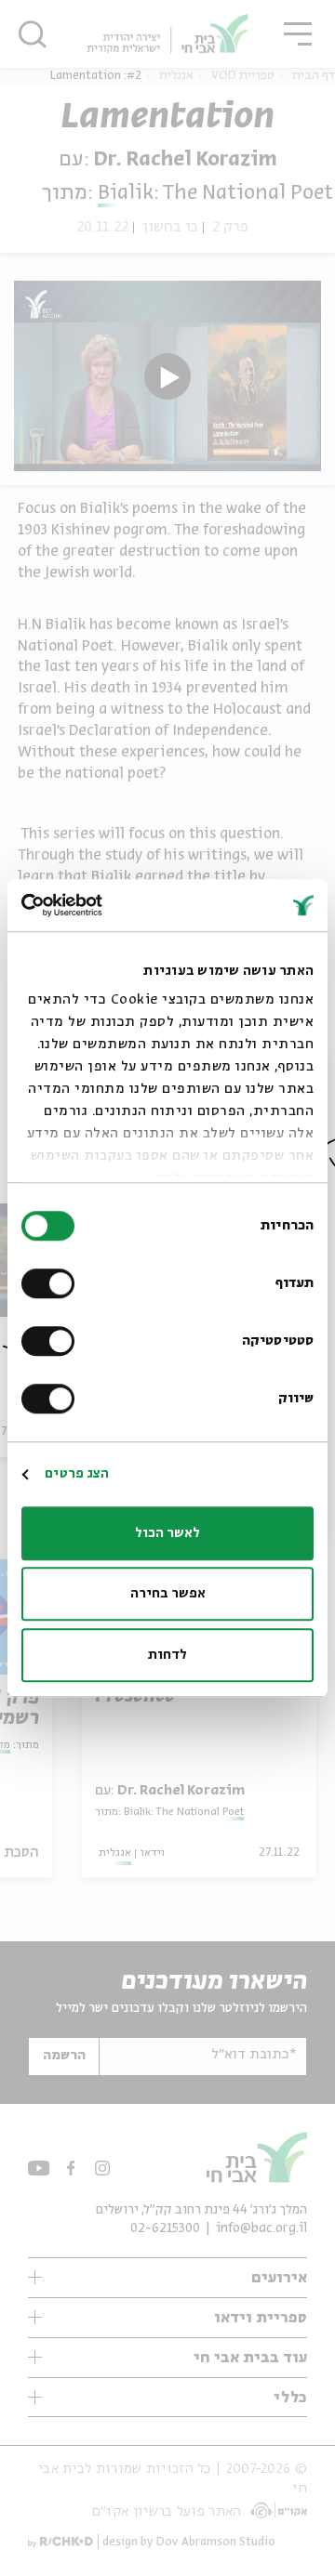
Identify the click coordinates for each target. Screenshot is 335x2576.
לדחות (167, 1655)
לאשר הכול (167, 1533)
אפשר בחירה (168, 1594)
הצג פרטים (77, 1474)
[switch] (52, 1283)
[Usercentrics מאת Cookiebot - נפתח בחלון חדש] (99, 905)
